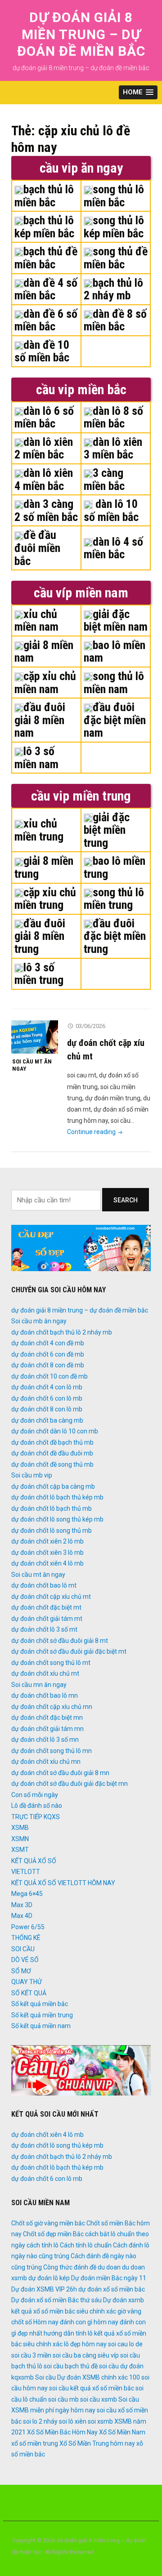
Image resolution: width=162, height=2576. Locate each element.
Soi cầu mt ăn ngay (32, 1065)
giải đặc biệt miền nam (116, 621)
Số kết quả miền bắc (40, 2004)
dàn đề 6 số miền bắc (46, 320)
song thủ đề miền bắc (116, 258)
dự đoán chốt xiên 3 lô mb (47, 1553)
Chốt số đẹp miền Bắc (53, 2234)
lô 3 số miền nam (36, 758)
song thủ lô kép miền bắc (114, 227)
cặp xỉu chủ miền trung (45, 899)
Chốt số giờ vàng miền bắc (48, 2223)
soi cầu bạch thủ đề (71, 2366)
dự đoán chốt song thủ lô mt (51, 1663)
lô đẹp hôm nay (85, 2344)
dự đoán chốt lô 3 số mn (45, 1740)
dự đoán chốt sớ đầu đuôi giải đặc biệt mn (70, 1784)
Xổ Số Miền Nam (122, 2432)
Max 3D (22, 1905)
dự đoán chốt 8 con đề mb (48, 1365)
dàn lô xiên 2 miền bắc (44, 448)
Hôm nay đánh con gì (63, 2322)
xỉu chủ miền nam (36, 621)
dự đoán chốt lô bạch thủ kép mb (57, 1497)
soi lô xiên (73, 2421)
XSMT (20, 1850)
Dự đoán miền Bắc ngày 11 (109, 2278)
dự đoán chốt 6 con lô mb (47, 1398)
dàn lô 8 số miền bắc (113, 417)
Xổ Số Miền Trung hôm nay (97, 2443)
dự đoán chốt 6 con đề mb (48, 1354)
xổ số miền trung (35, 2443)
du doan (109, 2267)
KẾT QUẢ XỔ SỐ (34, 1861)
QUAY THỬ (27, 1982)
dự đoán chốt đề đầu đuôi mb (52, 1453)
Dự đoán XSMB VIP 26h (44, 2289)
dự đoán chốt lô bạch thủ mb (52, 1508)
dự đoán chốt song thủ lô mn (52, 1751)
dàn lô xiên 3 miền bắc (113, 448)
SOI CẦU (23, 1949)
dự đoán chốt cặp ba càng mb (53, 1486)
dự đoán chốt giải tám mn (47, 1729)
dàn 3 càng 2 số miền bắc (46, 510)
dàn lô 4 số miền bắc (113, 548)
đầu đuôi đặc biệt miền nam (115, 720)
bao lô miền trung (115, 867)
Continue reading (96, 1132)
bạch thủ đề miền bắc (46, 258)
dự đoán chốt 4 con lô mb (47, 1387)
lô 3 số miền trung (39, 974)
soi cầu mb (63, 2399)
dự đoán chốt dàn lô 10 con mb (55, 1431)
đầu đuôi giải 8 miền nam (40, 720)
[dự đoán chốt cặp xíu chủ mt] (35, 1037)
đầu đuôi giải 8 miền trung (40, 936)
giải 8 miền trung (44, 867)
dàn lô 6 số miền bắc (44, 417)
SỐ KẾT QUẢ (29, 1993)
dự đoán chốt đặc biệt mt (46, 1607)
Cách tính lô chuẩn (86, 2245)
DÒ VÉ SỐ (25, 1960)
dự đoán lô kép (49, 2278)
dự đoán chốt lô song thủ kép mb (57, 1519)
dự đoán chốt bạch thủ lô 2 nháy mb (62, 1332)
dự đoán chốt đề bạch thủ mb (52, 1442)
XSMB (20, 1828)
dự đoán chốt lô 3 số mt (44, 1629)
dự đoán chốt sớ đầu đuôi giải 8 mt (60, 1641)
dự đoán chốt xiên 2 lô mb (47, 1541)
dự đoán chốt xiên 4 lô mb (47, 1563)
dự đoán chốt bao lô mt (44, 1585)
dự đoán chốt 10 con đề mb (49, 1376)
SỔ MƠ (21, 1971)
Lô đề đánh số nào (37, 1806)
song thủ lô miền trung (114, 899)
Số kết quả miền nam (41, 2026)
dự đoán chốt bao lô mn (45, 1695)
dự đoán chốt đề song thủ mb (52, 1464)
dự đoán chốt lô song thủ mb (52, 1530)
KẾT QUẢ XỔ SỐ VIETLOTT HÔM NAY (63, 1883)
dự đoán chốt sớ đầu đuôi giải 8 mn (60, 1773)
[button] (138, 92)
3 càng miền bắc (104, 479)
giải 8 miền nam (44, 652)
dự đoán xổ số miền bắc (112, 2289)
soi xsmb (100, 2421)
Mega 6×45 (27, 1894)
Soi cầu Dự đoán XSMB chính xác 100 (88, 2377)
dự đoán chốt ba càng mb (47, 1420)
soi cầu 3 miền (31, 2355)
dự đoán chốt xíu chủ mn (46, 1762)
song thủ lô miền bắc (114, 196)
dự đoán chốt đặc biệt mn (47, 1717)
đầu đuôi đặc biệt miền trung (115, 936)
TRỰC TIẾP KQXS (36, 1817)
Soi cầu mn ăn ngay (39, 1685)
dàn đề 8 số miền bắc (115, 320)
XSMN (20, 1839)
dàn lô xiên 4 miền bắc (44, 479)
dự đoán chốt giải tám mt (47, 1619)
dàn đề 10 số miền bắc (42, 351)
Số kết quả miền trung (42, 2015)
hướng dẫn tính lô (68, 2333)
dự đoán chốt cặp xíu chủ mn (52, 1707)
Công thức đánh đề (70, 2267)
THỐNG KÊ (26, 1938)
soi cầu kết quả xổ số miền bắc (92, 2388)
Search (126, 1200)
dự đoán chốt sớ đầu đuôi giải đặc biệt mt (69, 1651)
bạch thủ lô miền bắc (44, 196)
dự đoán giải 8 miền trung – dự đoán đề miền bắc (81, 34)
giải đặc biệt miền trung (107, 830)
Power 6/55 (28, 1927)
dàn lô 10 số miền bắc (111, 510)
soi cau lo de (125, 2344)
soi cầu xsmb (99, 2399)
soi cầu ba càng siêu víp (86, 2355)
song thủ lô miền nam (114, 683)
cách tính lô (43, 2245)
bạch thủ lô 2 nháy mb (113, 289)
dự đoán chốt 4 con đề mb (48, 1343)
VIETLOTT (26, 1872)
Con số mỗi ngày (35, 1795)
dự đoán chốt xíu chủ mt (45, 1673)
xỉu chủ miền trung (39, 830)
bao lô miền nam (115, 652)
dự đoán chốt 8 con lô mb (47, 1409)
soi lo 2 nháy (40, 2421)
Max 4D (22, 1916)
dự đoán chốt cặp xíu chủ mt (51, 1597)
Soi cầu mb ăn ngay (39, 1321)
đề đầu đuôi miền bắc (37, 548)
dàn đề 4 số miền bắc (46, 289)
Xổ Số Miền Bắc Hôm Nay (62, 2432)
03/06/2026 (90, 1026)
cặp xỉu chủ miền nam (45, 683)
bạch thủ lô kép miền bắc (44, 227)
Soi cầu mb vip (32, 1475)
